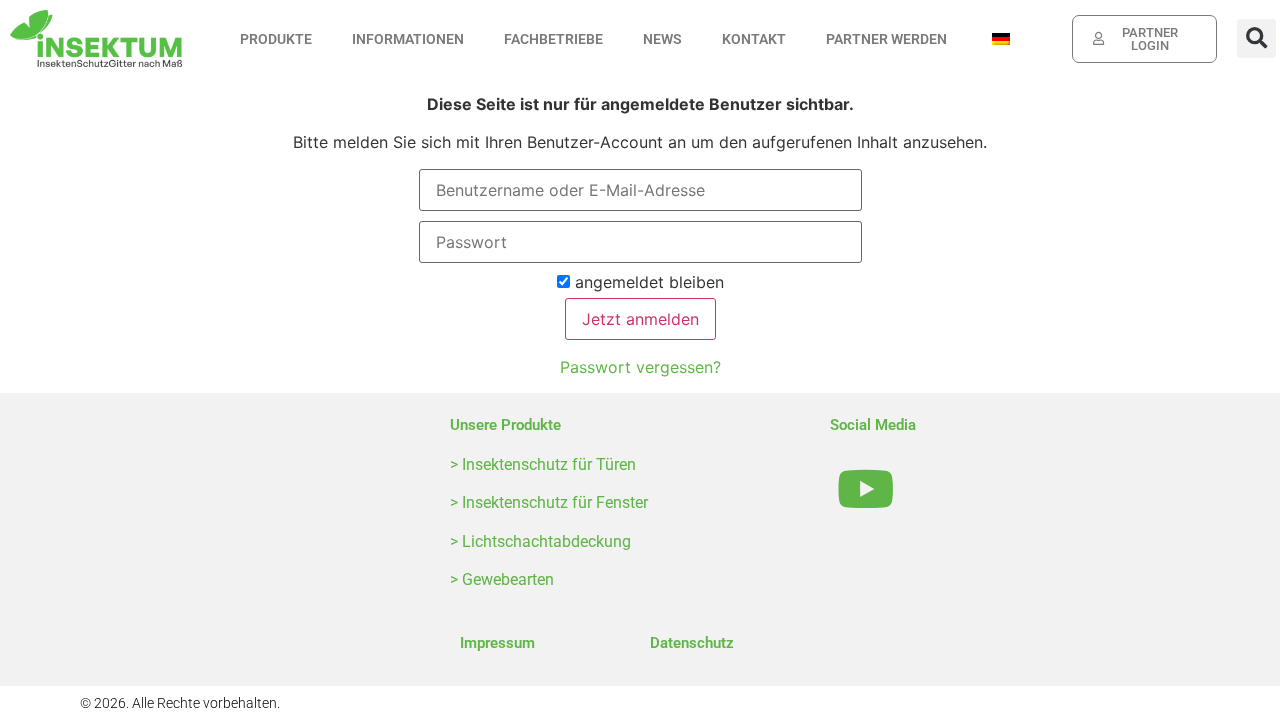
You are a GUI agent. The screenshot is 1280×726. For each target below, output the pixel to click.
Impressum (497, 643)
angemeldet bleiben (647, 283)
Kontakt (754, 39)
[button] (1256, 38)
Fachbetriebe (553, 39)
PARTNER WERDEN (886, 39)
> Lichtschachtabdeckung (540, 541)
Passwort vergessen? (640, 367)
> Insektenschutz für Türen (543, 464)
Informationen (408, 39)
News (662, 39)
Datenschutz (692, 643)
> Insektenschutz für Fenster (549, 502)
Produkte (276, 39)
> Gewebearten (502, 579)
